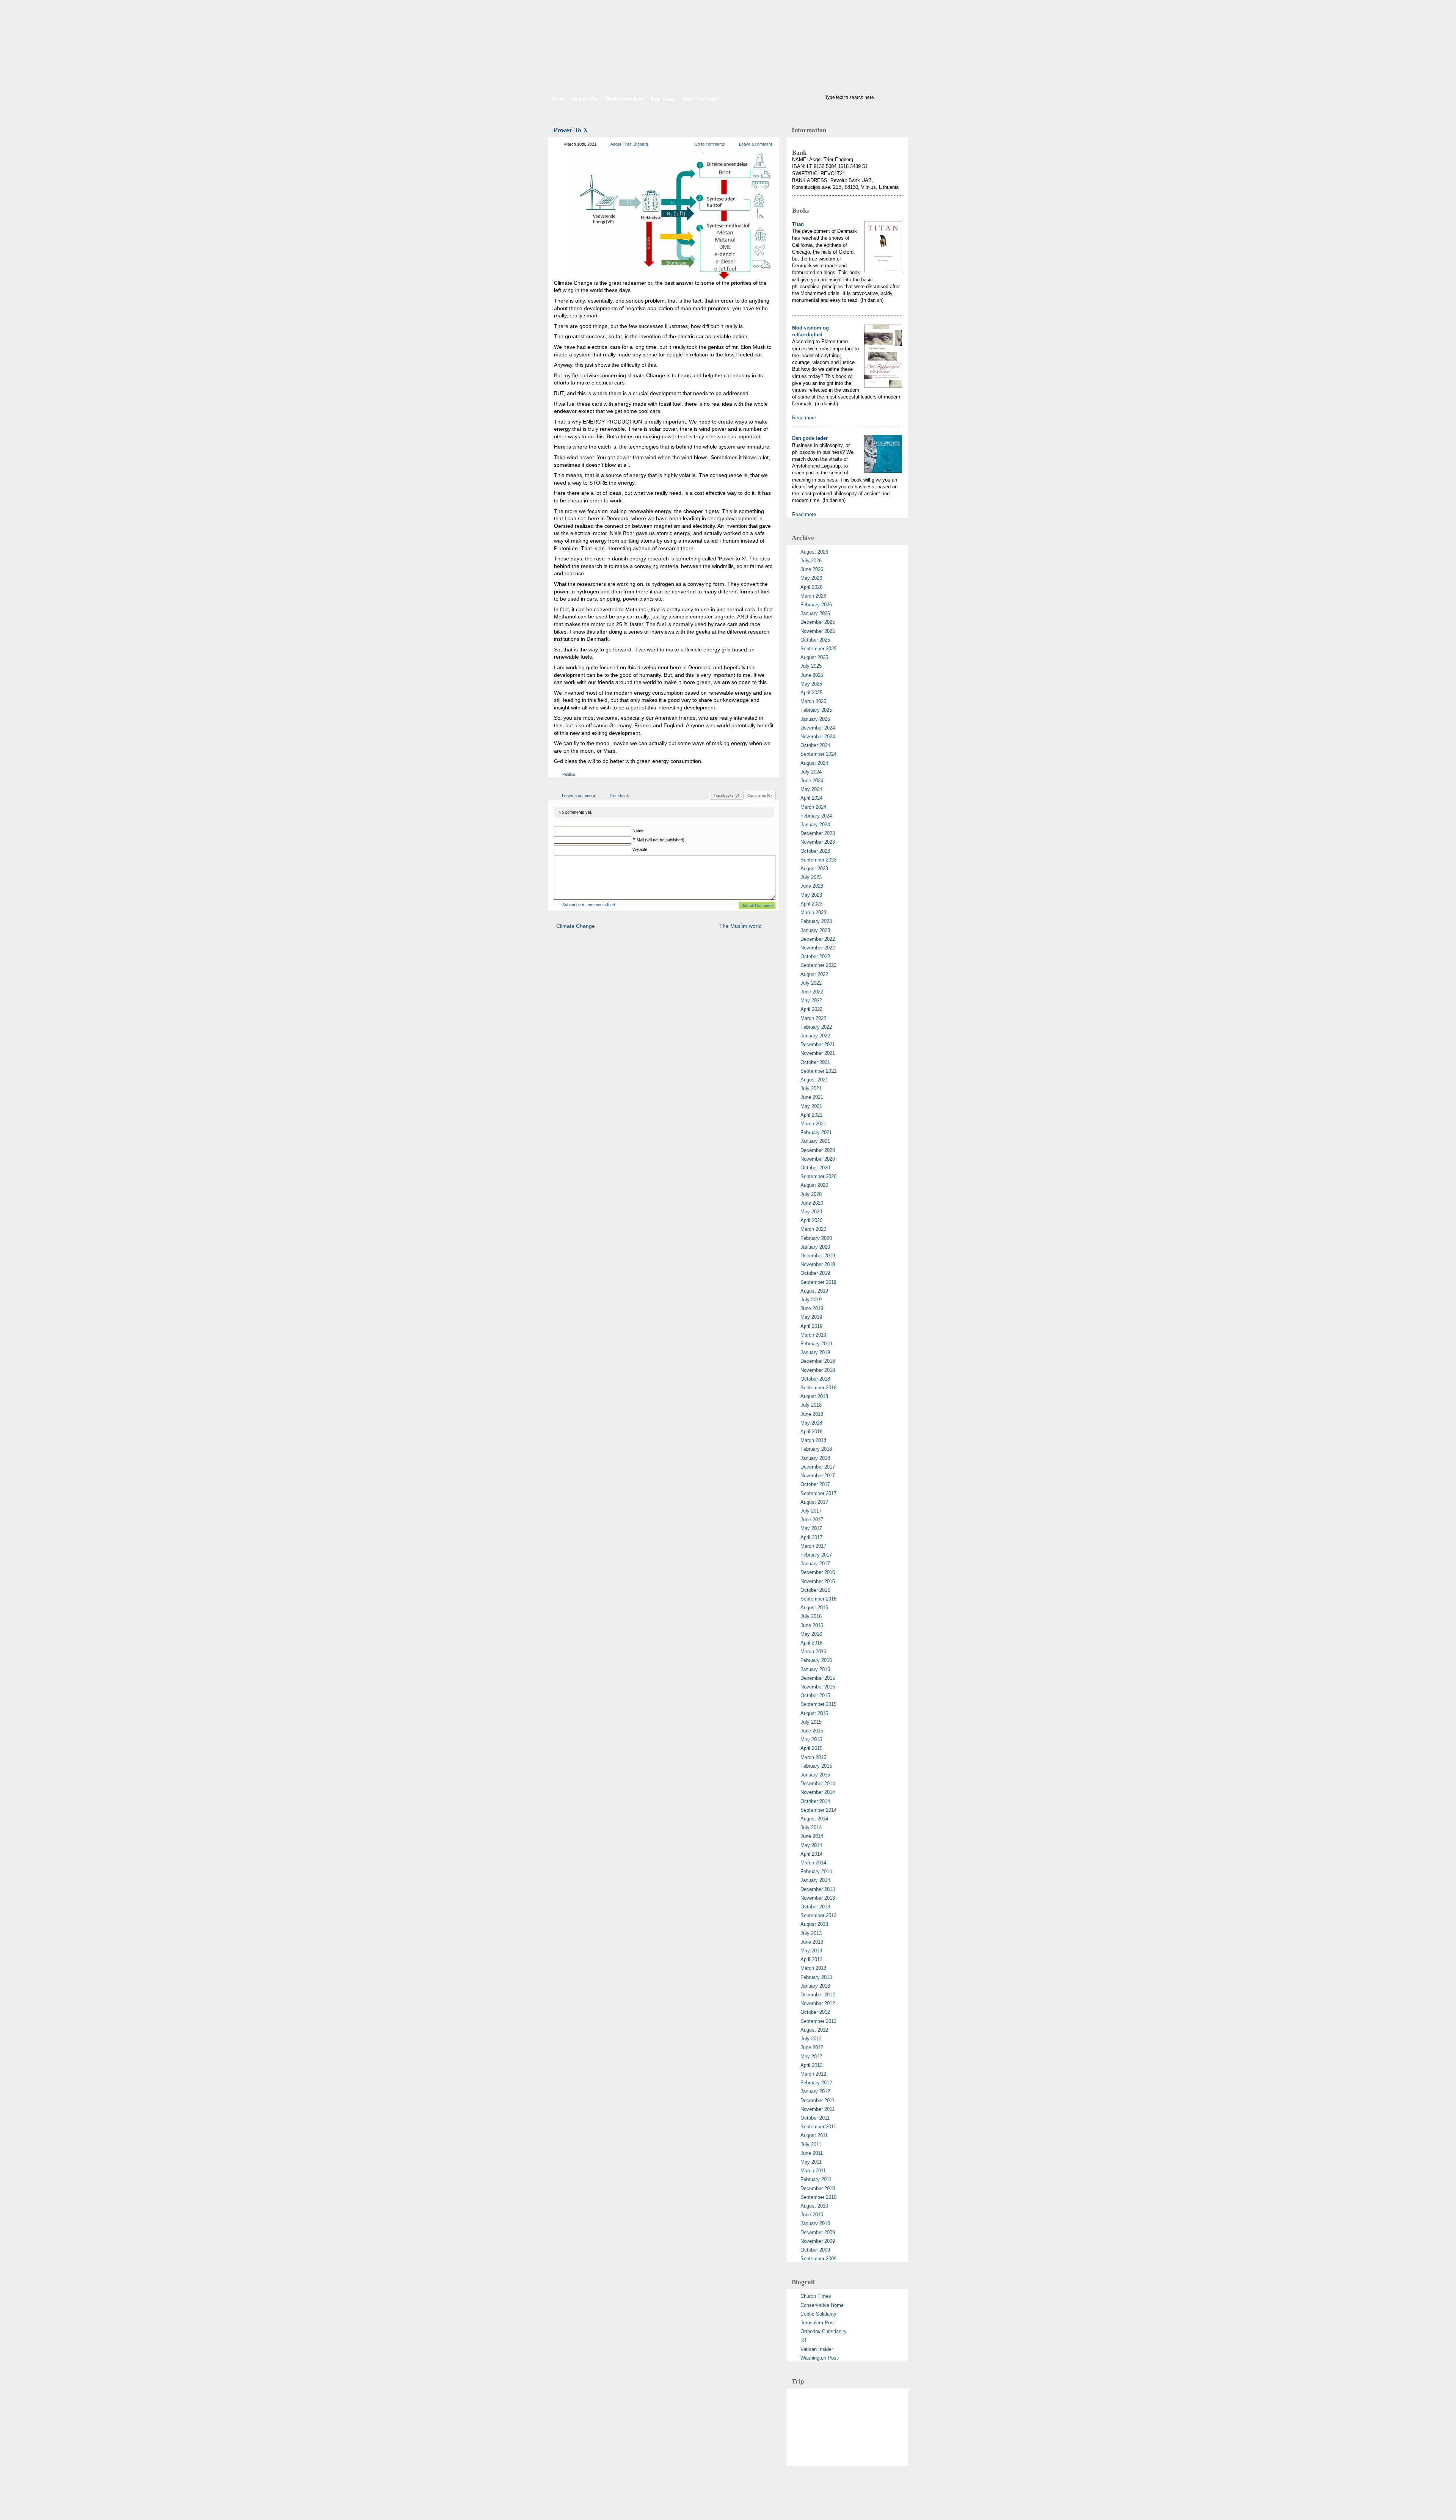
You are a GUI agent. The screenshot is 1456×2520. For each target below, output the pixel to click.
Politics (569, 774)
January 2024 (815, 825)
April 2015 (811, 1748)
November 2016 (818, 1581)
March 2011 (813, 2171)
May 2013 (811, 1951)
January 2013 (815, 1986)
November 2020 (818, 1159)
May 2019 (811, 1317)
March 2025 (813, 701)
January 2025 (815, 719)
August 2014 (814, 1819)
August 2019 (814, 1291)
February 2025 (816, 710)
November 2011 (817, 2109)
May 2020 (811, 1212)
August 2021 (814, 1080)
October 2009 (815, 2250)
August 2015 (814, 1713)
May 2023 (811, 895)
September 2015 (818, 1704)
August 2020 (814, 1185)
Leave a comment (755, 144)
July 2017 (811, 1511)
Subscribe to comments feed (589, 905)
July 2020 (811, 1194)
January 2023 (815, 930)
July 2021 (811, 1088)
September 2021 (818, 1071)
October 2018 (815, 1379)
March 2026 (813, 596)
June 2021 (812, 1097)
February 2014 (816, 1871)
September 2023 (818, 860)
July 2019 (811, 1300)
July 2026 (811, 561)
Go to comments (710, 144)
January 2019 (815, 1352)
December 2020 (818, 1150)
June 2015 (812, 1731)
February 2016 (816, 1660)
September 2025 (818, 649)
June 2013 (812, 1942)
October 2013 (815, 1907)
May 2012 (811, 2056)
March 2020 (813, 1229)
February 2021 (816, 1132)
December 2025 (818, 622)
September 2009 (818, 2259)
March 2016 (813, 1651)
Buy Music (663, 99)
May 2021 (811, 1106)
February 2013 (816, 1977)
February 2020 (816, 1238)
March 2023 (813, 912)
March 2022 (813, 1018)
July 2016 (811, 1616)
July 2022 (811, 983)
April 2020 (811, 1220)
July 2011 (811, 2144)
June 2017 (812, 1520)
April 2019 (811, 1326)
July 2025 (811, 666)
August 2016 (814, 1608)
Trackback (619, 796)
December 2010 (818, 2188)
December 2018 (818, 1361)
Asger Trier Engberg (629, 144)
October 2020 (815, 1168)
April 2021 (811, 1115)
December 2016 (818, 1572)
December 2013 (818, 1889)
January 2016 (815, 1669)
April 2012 (811, 2065)
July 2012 (811, 2039)
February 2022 (816, 1027)
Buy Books (585, 99)
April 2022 (811, 1009)
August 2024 (814, 763)
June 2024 (812, 781)
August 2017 (814, 1502)
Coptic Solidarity (818, 2314)
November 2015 (818, 1687)
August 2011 (814, 2135)
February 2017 (816, 1555)
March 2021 (813, 1124)
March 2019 (813, 1335)
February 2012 (816, 2083)
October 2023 (815, 851)
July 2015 (811, 1722)
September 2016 (818, 1599)
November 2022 (818, 948)
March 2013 (813, 1968)
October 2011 (815, 2118)
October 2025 (815, 640)
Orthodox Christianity (824, 2331)
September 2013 (818, 1915)
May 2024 (811, 789)
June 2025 (812, 675)
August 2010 (814, 2206)
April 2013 (811, 1959)
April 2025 (811, 693)
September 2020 (818, 1176)
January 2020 (815, 1247)
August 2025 (814, 657)
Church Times (816, 2296)
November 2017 (818, 1476)
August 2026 (814, 552)
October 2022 (815, 956)
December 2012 (818, 1995)
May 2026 (811, 578)
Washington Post (819, 2358)
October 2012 (815, 2012)
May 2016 (811, 1634)
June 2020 (812, 1203)
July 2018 (811, 1405)
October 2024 (815, 745)
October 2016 (815, 1590)
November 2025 (818, 631)
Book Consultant (624, 99)
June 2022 (812, 992)
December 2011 (817, 2100)
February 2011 (816, 2179)
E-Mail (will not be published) (658, 840)
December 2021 (818, 1044)
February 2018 (816, 1449)
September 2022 (818, 965)
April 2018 (811, 1432)
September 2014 (818, 1810)
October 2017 (815, 1484)
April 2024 (811, 798)
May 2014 (811, 1845)
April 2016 (811, 1643)
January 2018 (815, 1458)
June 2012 (812, 2047)
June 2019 (812, 1308)
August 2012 (814, 2030)
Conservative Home (822, 2305)
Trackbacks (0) (726, 795)
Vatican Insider (817, 2349)
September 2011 (818, 2127)
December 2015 (818, 1678)
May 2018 (811, 1423)
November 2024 (818, 737)
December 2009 (818, 2232)
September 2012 (818, 2021)
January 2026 (815, 613)
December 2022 (818, 939)
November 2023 (818, 842)
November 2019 (818, 1264)
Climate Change (576, 926)
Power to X (571, 130)
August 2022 (814, 974)
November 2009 (818, 2241)
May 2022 (811, 1000)
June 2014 (812, 1836)
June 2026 (812, 569)
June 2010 (812, 2215)
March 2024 (813, 807)
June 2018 (812, 1414)
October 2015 (815, 1695)
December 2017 (818, 1467)
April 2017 (811, 1537)
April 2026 (811, 587)
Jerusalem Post (818, 2323)
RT (804, 2340)
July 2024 (811, 772)
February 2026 (816, 605)
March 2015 (813, 1757)
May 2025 (811, 684)
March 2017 (813, 1546)
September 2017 (818, 1493)
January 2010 (815, 2223)
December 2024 (818, 728)
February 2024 (816, 816)
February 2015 (816, 1766)
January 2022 (815, 1036)
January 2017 (815, 1564)
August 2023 (814, 869)
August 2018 (814, 1396)
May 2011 (811, 2162)
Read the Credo (701, 99)
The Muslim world (741, 926)
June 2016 (812, 1625)
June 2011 (812, 2153)
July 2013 (811, 1933)
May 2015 (811, 1739)
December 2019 (818, 1256)
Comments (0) (759, 795)
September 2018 (818, 1388)
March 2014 (813, 1863)
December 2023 (818, 833)
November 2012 (818, 2003)
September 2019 (818, 1282)
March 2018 (813, 1440)
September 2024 (818, 754)
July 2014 (811, 1827)
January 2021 (815, 1141)
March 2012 (813, 2074)
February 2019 (816, 1344)
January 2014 (815, 1880)
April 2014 (811, 1854)
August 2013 (814, 1924)
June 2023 (812, 886)
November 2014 (818, 1792)
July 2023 (811, 877)
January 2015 (815, 1775)
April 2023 (811, 904)
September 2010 (818, 2197)
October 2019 (815, 1273)
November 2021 (818, 1053)
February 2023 (816, 921)
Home (558, 99)
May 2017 (811, 1528)
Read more (804, 418)
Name (638, 830)
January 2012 (815, 2091)
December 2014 (818, 1783)
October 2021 (815, 1062)
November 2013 (818, 1898)
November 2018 (818, 1370)
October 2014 (815, 1801)
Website (640, 849)
